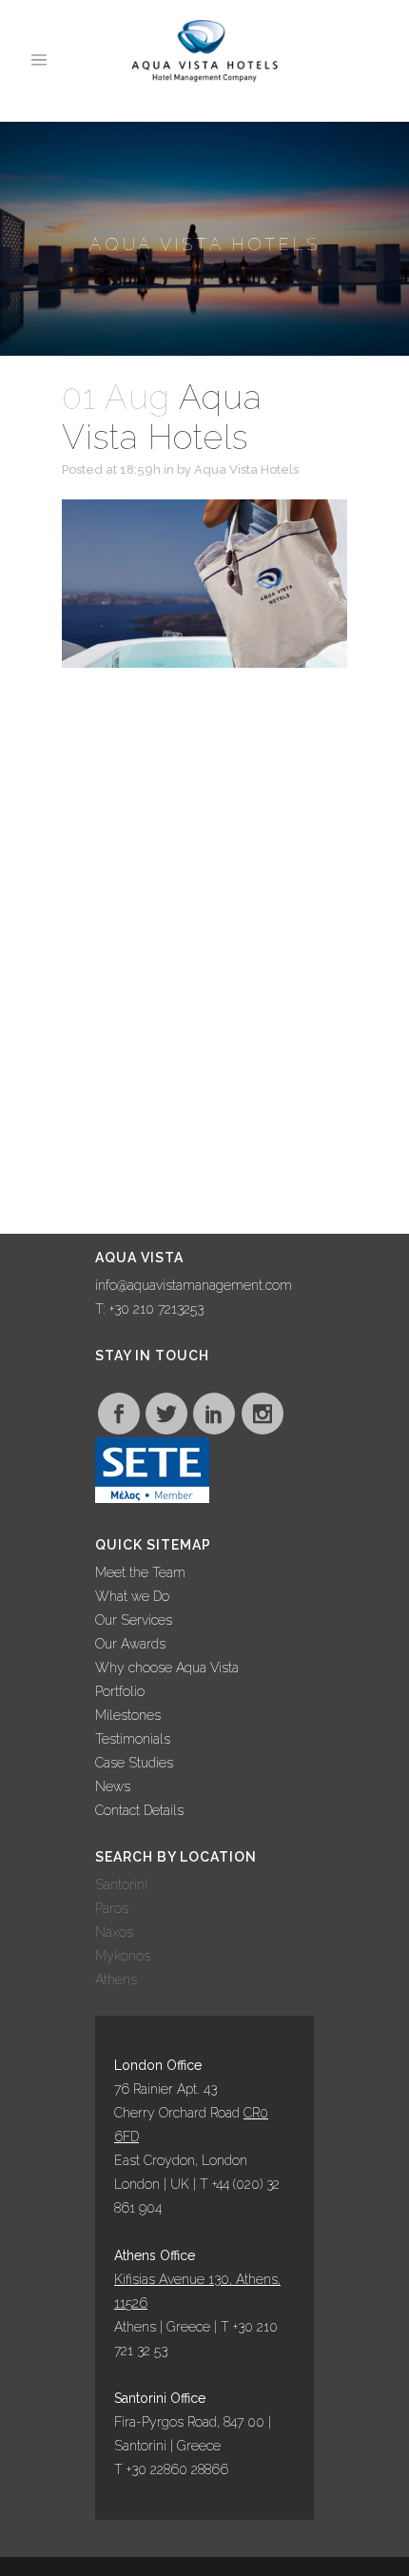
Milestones (128, 1715)
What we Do (132, 1596)
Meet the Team (140, 1572)
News (113, 1786)
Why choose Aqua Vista (167, 1668)
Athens (116, 1980)
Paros (112, 1908)
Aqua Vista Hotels (246, 469)
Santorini (121, 1884)
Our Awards (130, 1644)
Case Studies (134, 1763)
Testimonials (133, 1739)
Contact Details (139, 1810)
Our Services (134, 1620)
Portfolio (120, 1691)
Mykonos (123, 1956)
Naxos (114, 1932)
